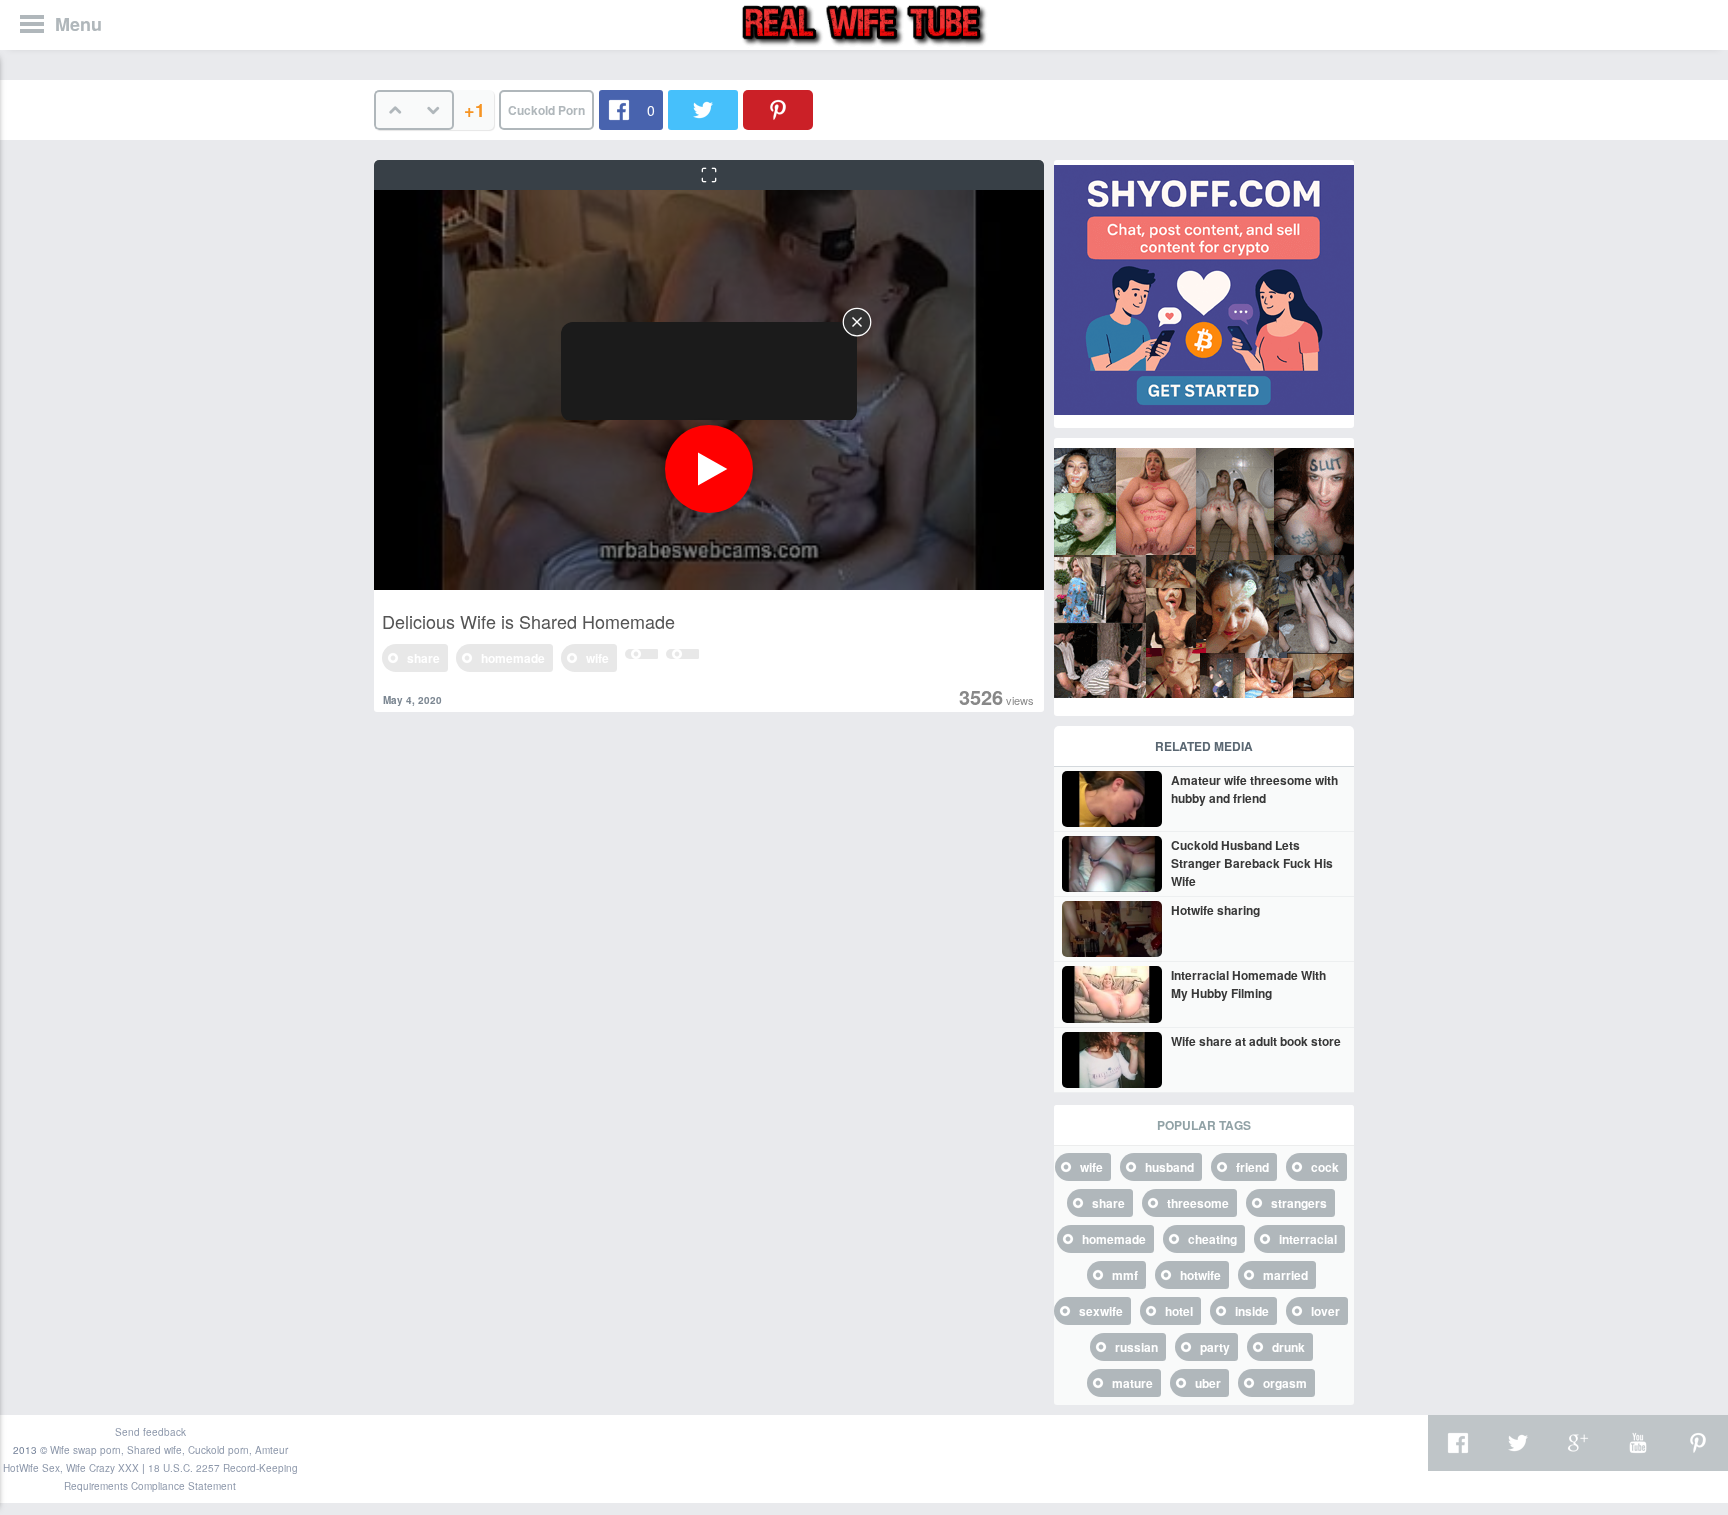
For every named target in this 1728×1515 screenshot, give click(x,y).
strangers (1299, 1203)
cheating (1212, 1239)
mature (1132, 1383)
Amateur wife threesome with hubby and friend (1254, 789)
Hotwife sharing (1215, 910)
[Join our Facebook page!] (1458, 1443)
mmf (1125, 1275)
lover (1325, 1311)
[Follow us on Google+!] (1578, 1443)
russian (1136, 1347)
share (423, 658)
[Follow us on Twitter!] (1518, 1443)
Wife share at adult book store (1256, 1041)
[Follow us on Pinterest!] (1698, 1443)
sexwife (1101, 1311)
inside (1252, 1311)
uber (1208, 1383)
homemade (513, 658)
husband (1169, 1167)
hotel (1179, 1311)
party (1215, 1347)
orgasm (1285, 1383)
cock (1325, 1167)
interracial (1308, 1239)
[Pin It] (778, 110)
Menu (78, 24)
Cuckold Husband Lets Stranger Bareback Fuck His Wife (1252, 863)
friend (1252, 1167)
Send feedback (150, 1432)
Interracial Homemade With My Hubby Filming (1248, 984)
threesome (1198, 1203)
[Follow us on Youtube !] (1638, 1443)
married (1285, 1275)
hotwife (1200, 1275)
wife (597, 658)
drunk (1288, 1347)
